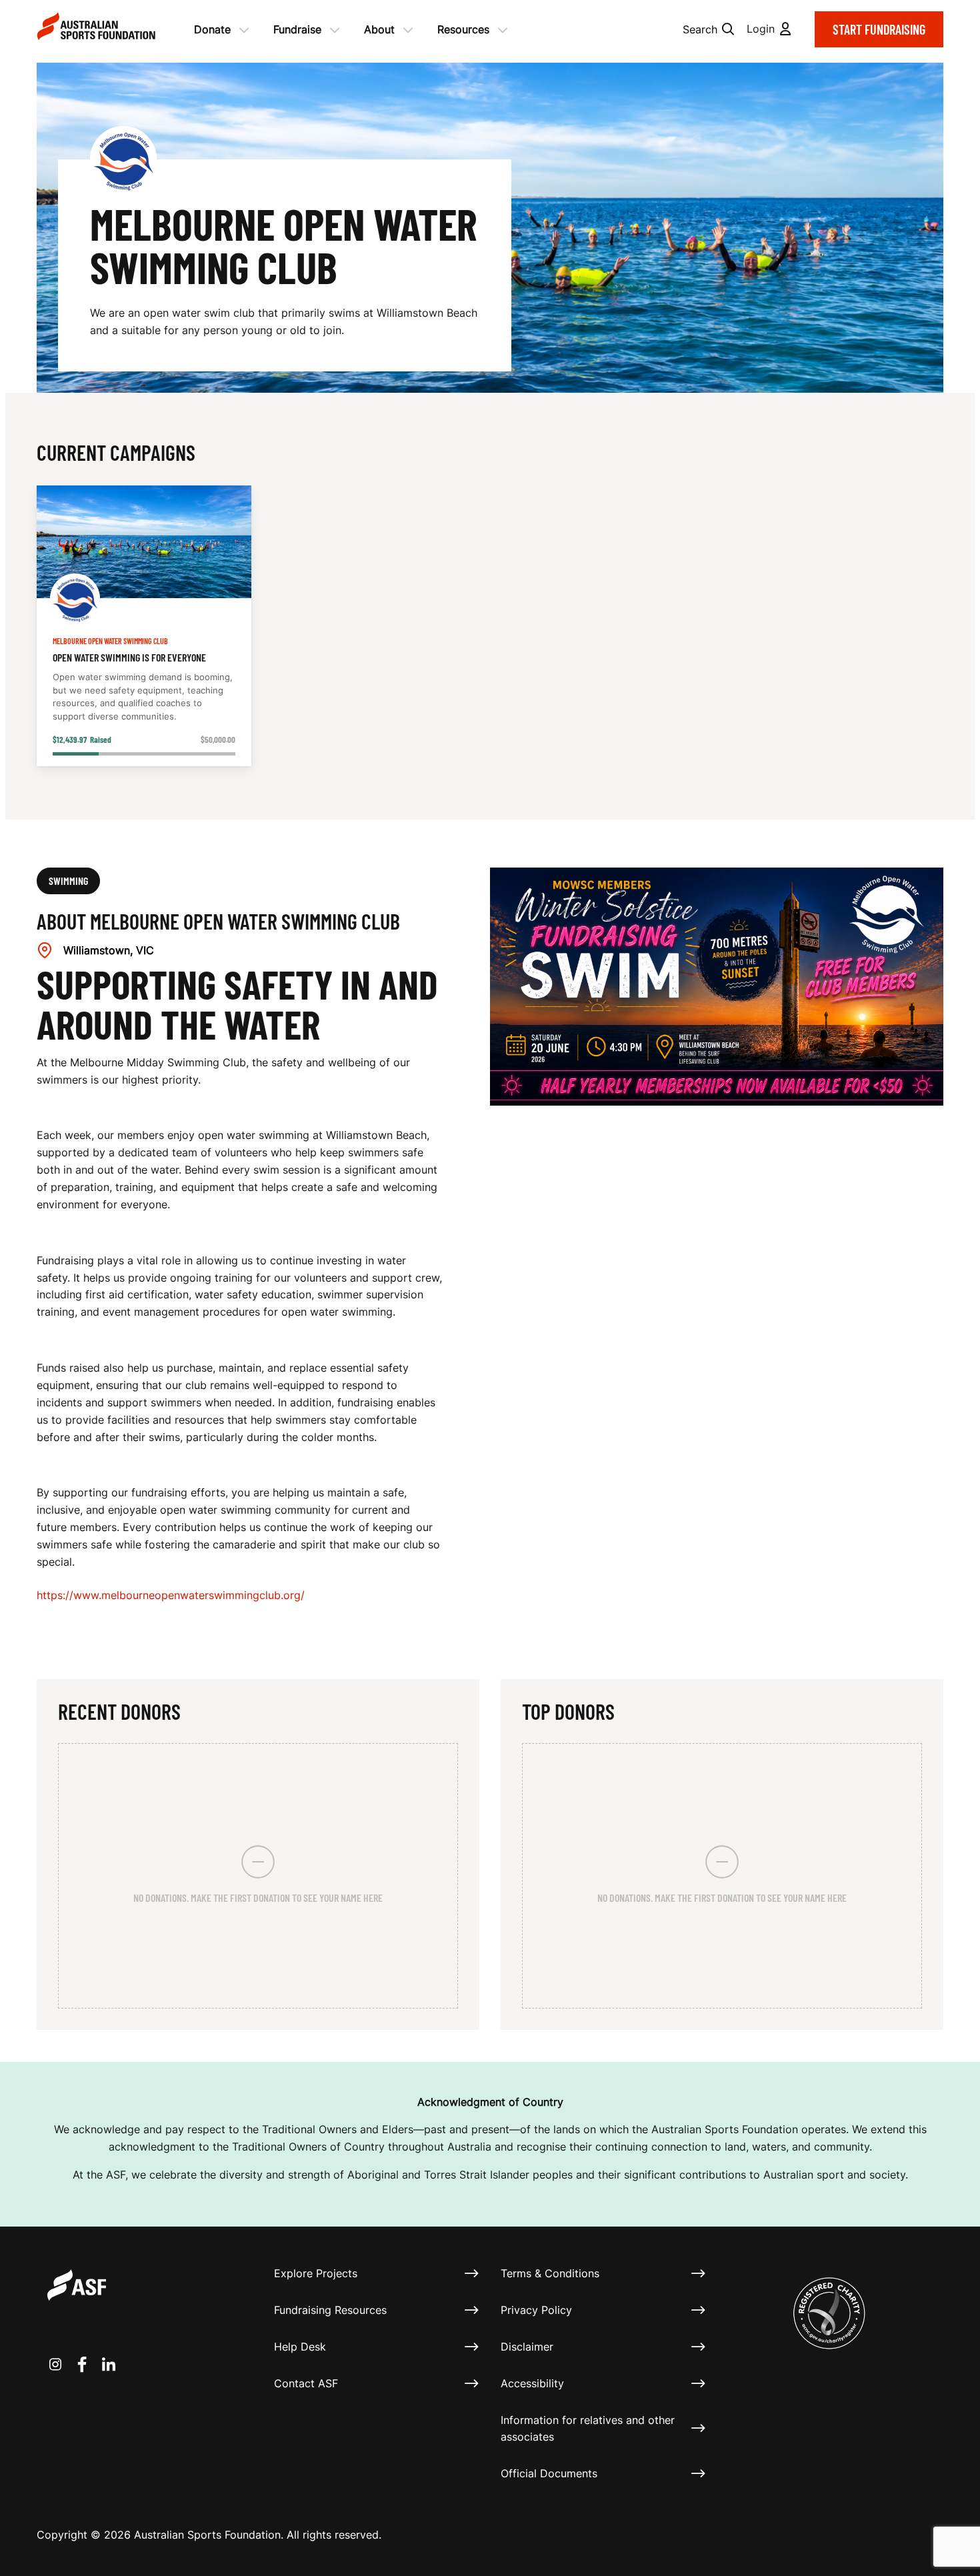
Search (700, 29)
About (379, 29)
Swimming (68, 881)
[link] (144, 626)
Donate (212, 29)
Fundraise (297, 29)
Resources (463, 29)
